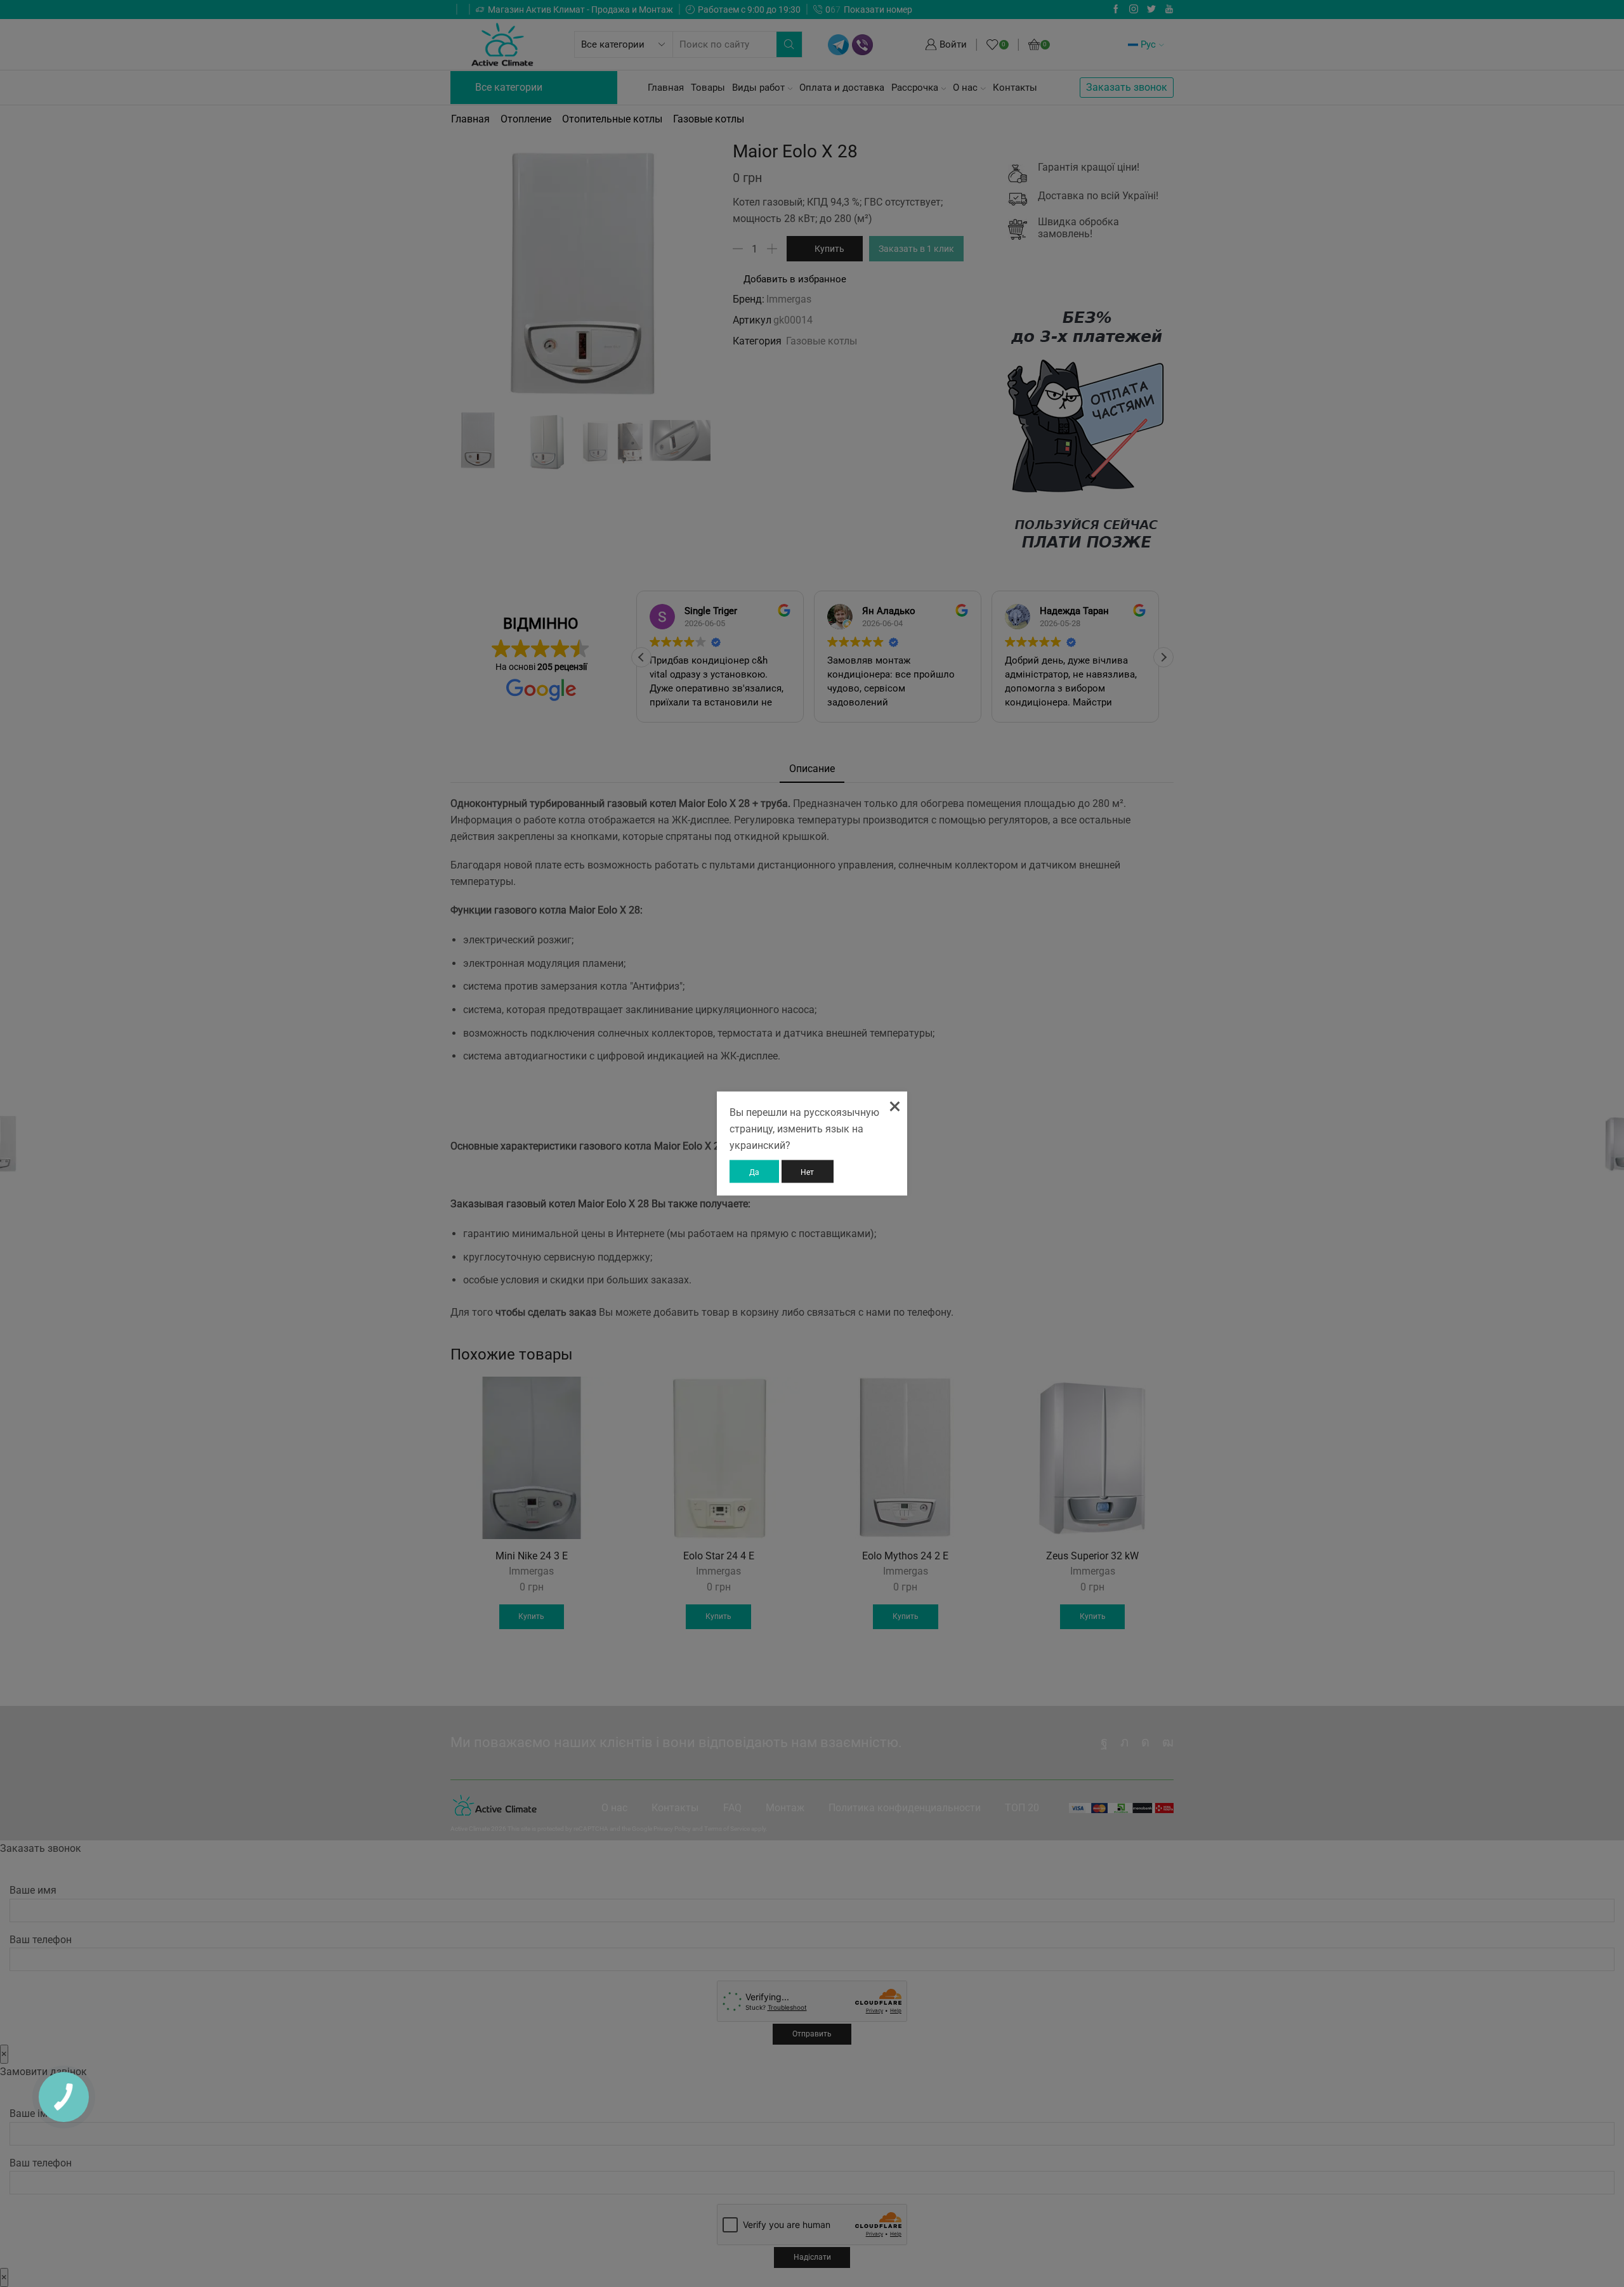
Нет (807, 1172)
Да (754, 1172)
